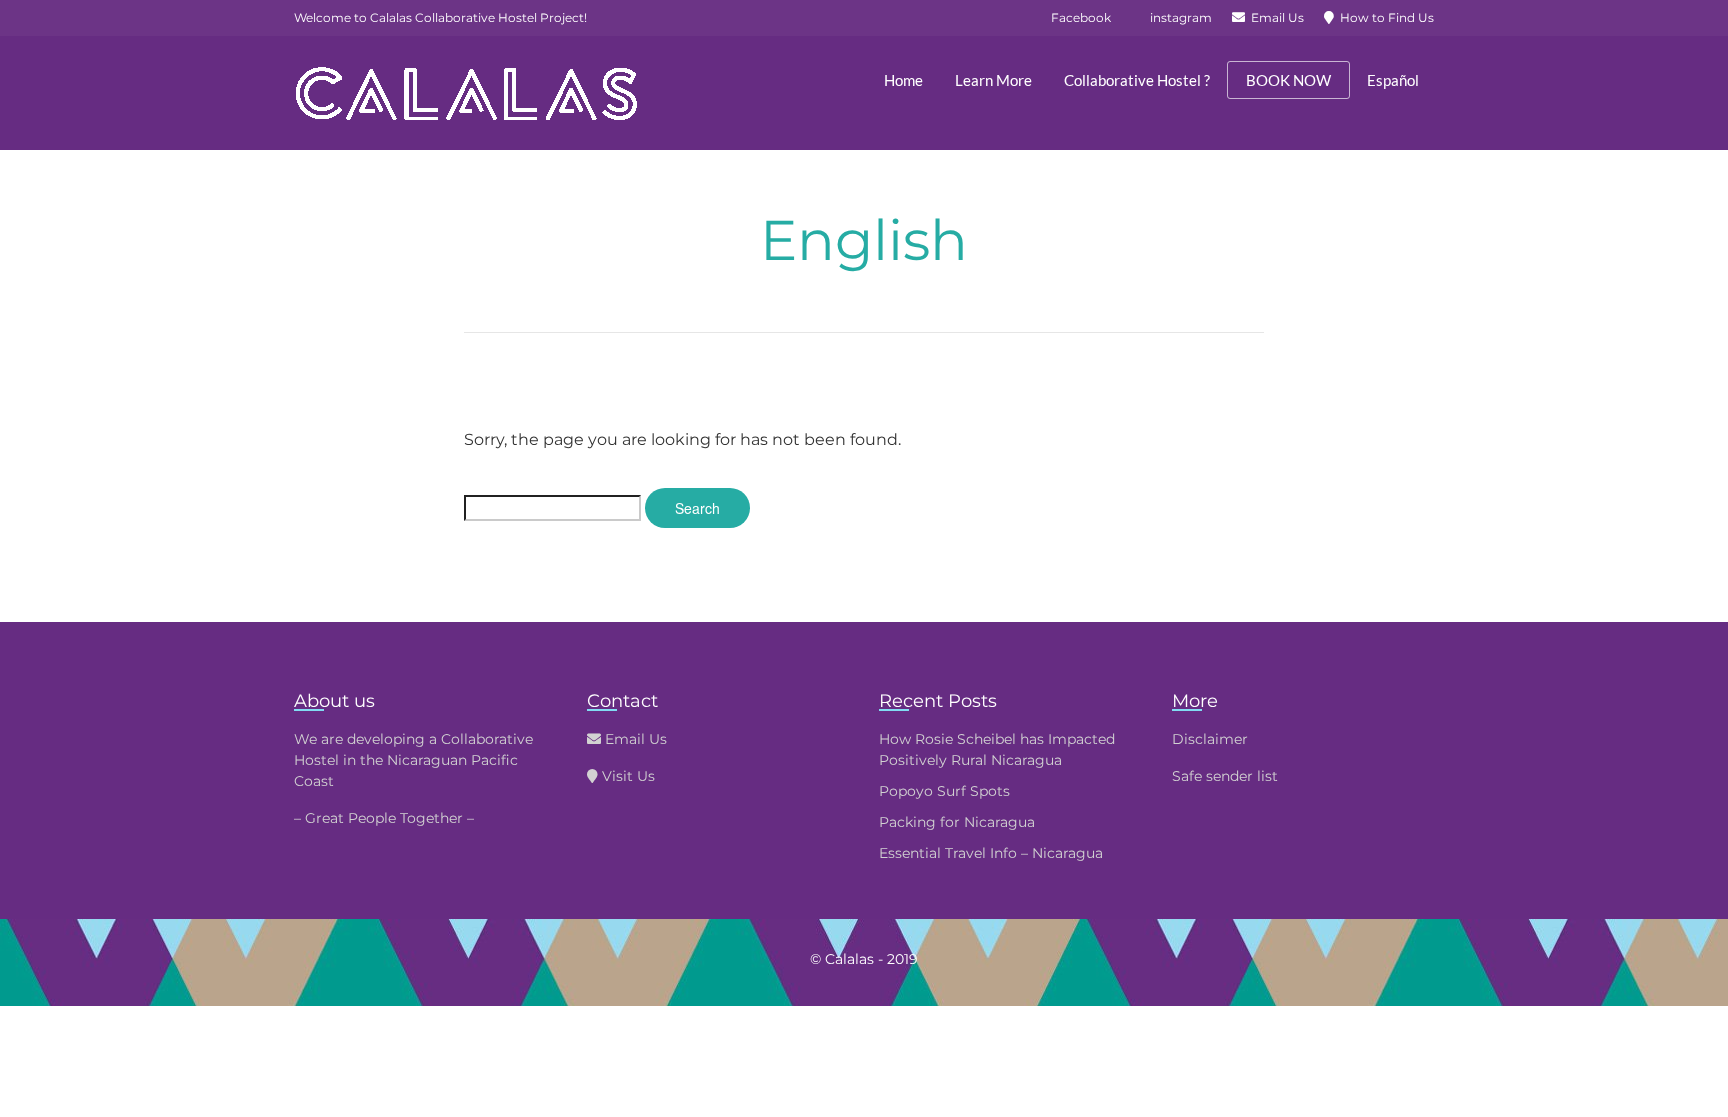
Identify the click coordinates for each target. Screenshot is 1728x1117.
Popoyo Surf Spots (944, 791)
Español (1393, 80)
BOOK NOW (1288, 80)
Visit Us (626, 776)
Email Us (634, 739)
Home (903, 80)
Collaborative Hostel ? (1137, 80)
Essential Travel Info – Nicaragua (991, 853)
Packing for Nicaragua (957, 822)
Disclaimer (1210, 739)
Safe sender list (1225, 776)
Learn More (993, 80)
